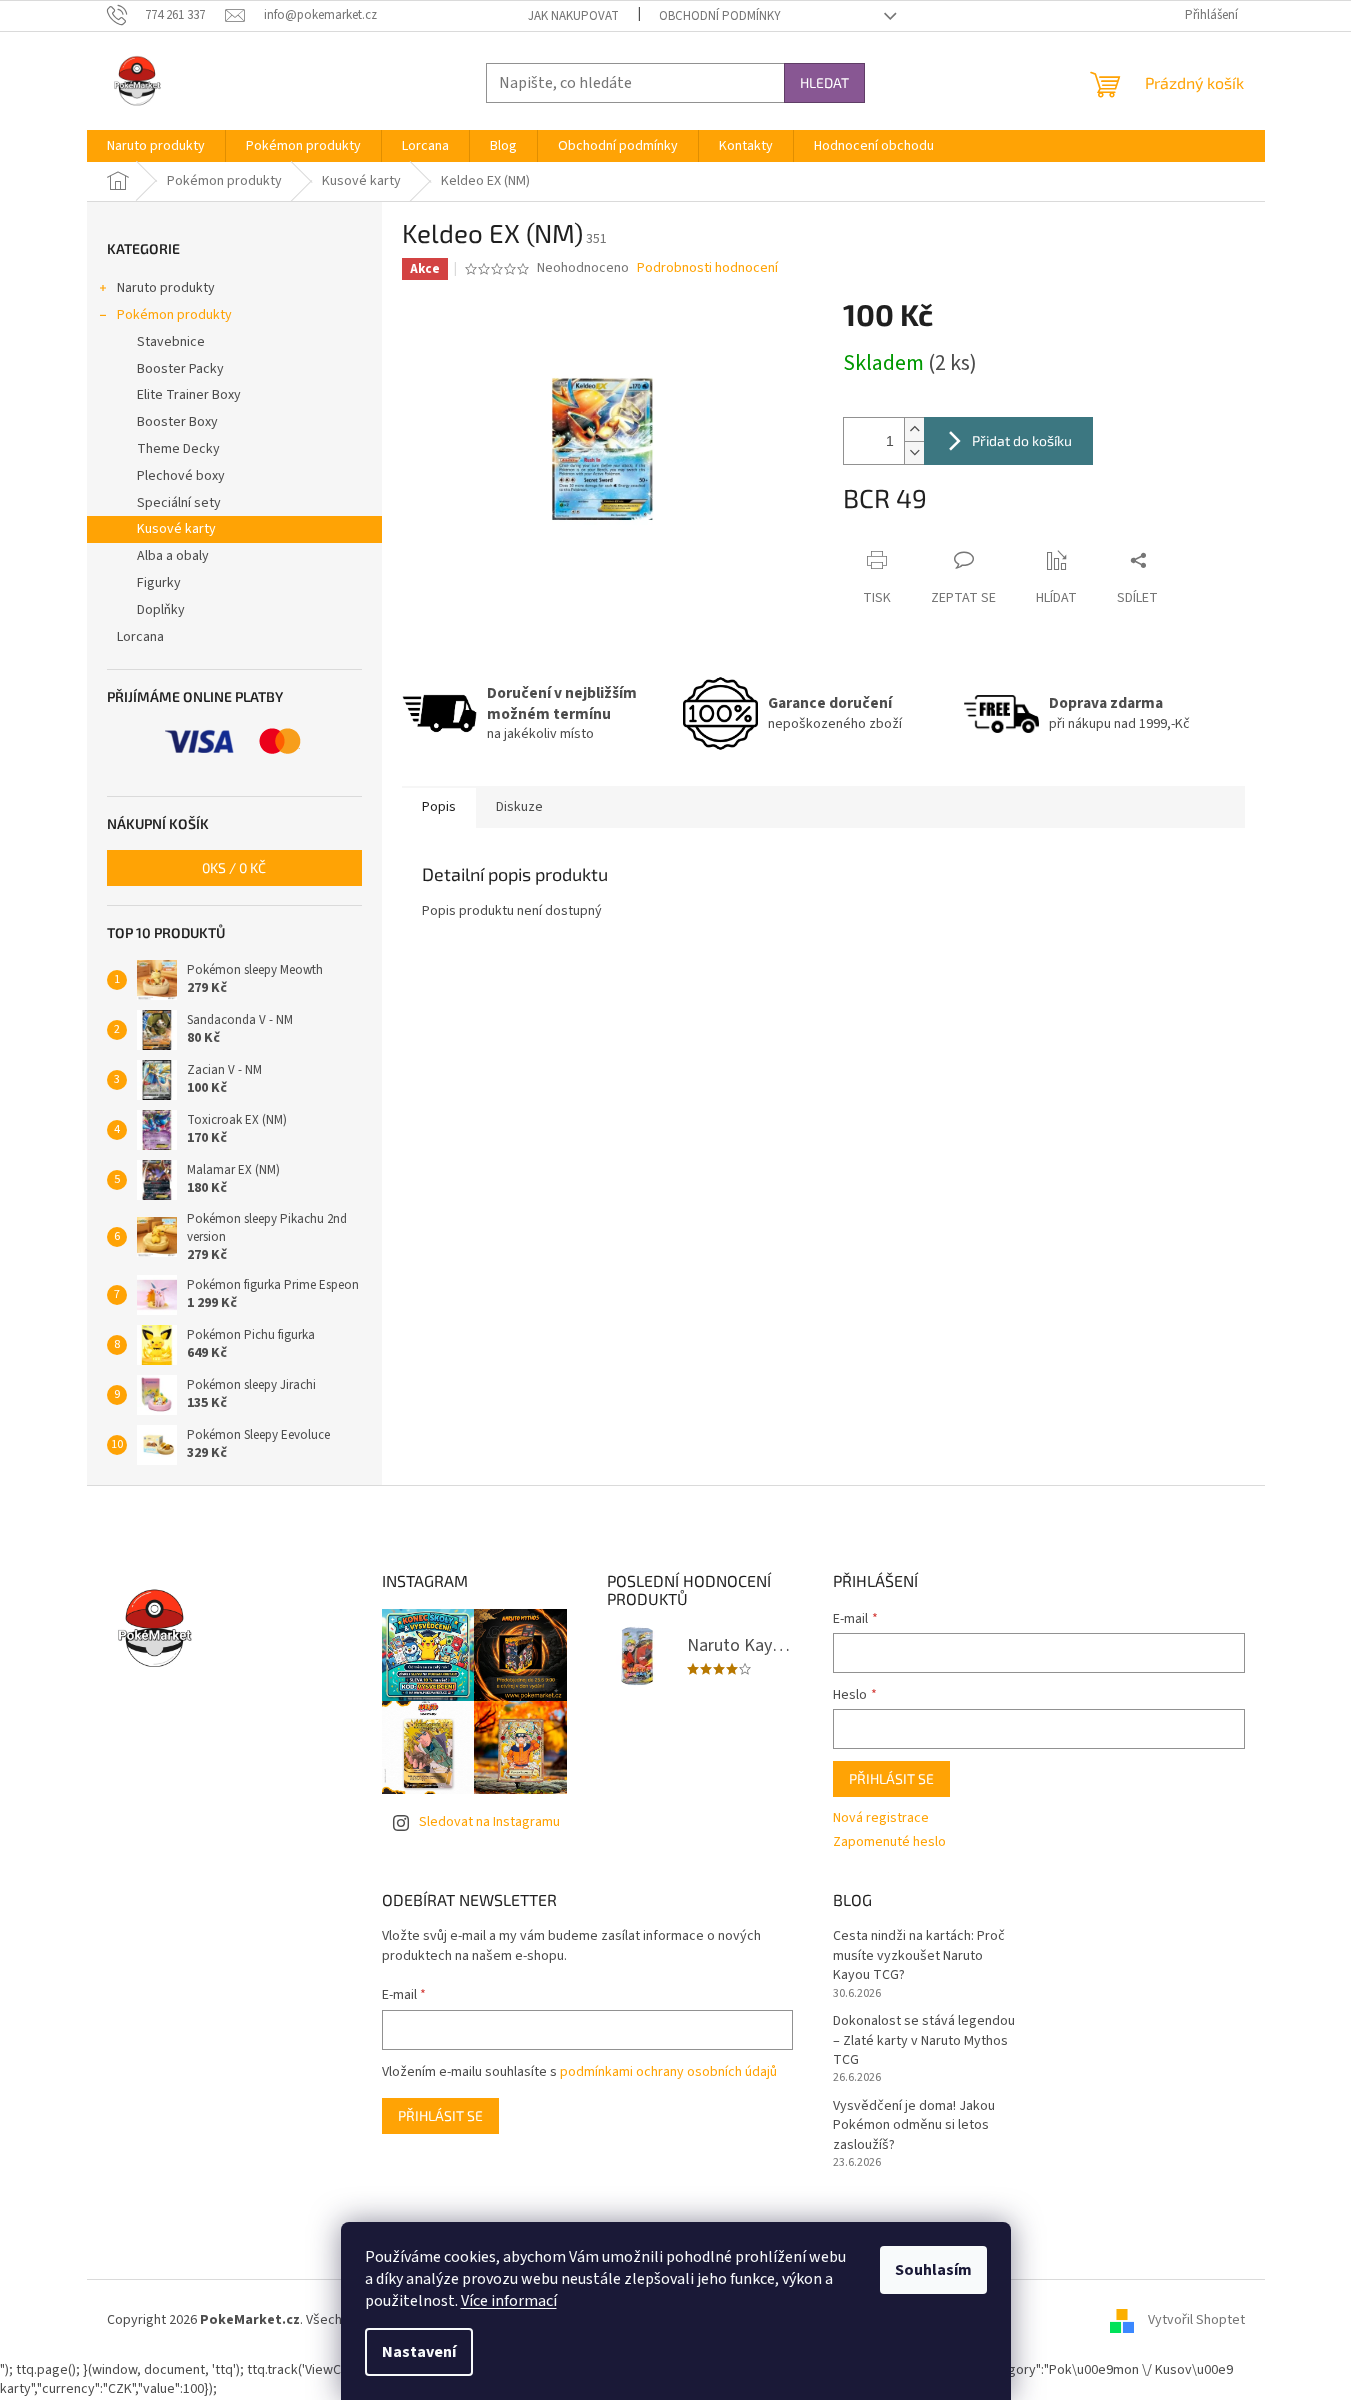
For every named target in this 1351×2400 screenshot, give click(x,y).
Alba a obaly (173, 556)
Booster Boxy (177, 422)
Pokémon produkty (174, 315)
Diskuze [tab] (519, 807)
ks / (234, 867)
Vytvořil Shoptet (1196, 2320)
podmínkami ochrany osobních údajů (668, 2072)
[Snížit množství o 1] (914, 452)
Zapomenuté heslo (889, 1842)
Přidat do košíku (1022, 440)
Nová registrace (881, 1818)
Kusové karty (176, 529)
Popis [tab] (439, 807)
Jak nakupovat (573, 16)
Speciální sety (179, 503)
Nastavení (419, 2352)
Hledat (824, 82)
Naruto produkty (166, 288)
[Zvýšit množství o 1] (914, 429)
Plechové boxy (181, 476)
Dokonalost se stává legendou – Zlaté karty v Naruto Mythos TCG (924, 2041)
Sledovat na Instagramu (489, 1822)
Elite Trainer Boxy (189, 395)
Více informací (509, 2301)
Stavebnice (171, 342)
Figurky (159, 583)
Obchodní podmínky (720, 16)
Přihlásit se (891, 1778)
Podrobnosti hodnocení (707, 268)
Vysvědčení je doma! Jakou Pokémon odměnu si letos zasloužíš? (914, 2126)
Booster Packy (180, 369)
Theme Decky (178, 449)
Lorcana (140, 637)
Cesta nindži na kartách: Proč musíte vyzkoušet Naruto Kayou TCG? (919, 1956)
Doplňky (161, 610)
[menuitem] (156, 146)
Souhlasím (933, 2270)
